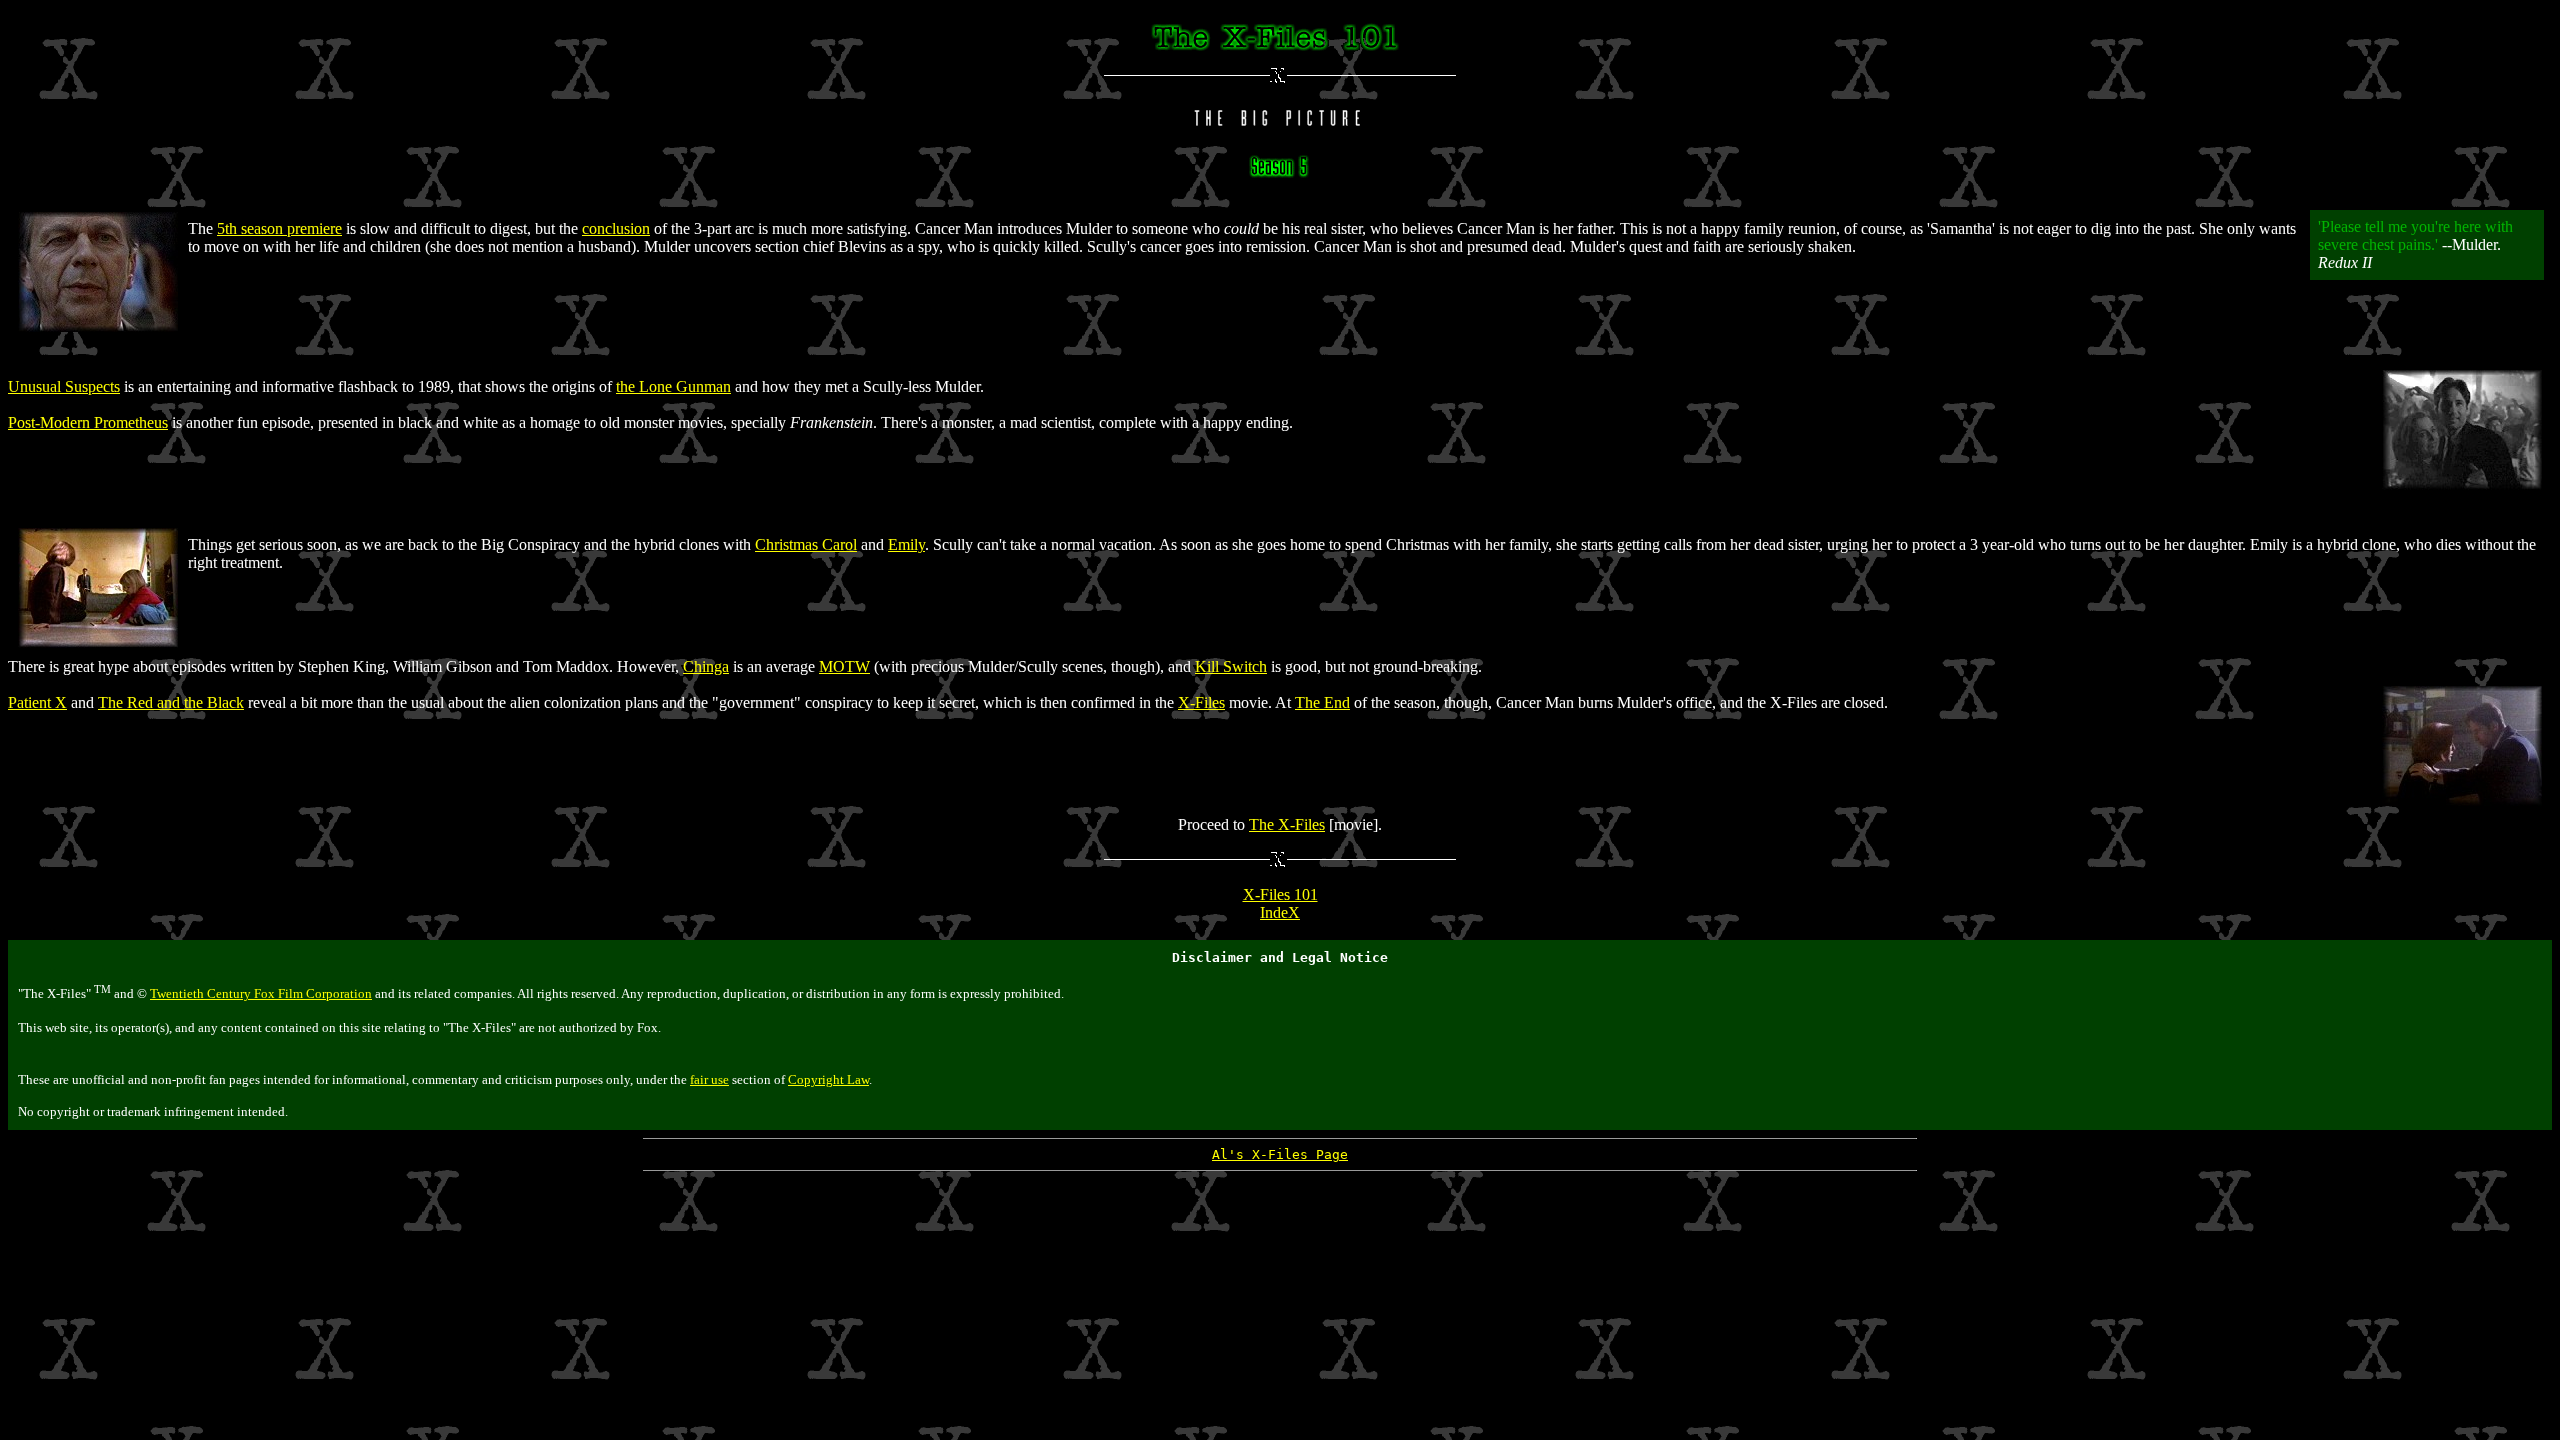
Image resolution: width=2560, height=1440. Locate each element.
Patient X (37, 702)
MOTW (844, 666)
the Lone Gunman (673, 386)
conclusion (616, 228)
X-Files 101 (1280, 894)
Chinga (706, 666)
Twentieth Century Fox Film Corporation (261, 993)
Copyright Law (828, 1079)
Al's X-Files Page (1280, 1154)
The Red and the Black (171, 702)
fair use (709, 1079)
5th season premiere (279, 228)
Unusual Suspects (64, 386)
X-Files (1201, 702)
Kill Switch (1231, 666)
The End (1322, 702)
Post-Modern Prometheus (88, 422)
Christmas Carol (806, 544)
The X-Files (1287, 824)
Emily (906, 544)
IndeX (1280, 912)
